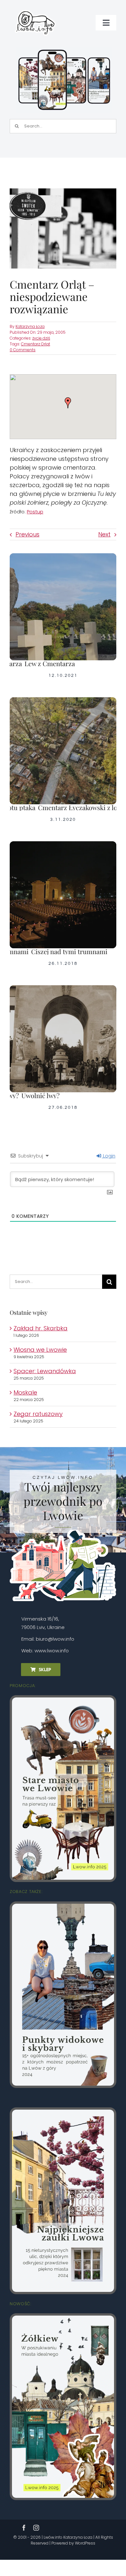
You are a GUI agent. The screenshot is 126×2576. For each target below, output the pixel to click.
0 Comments (23, 350)
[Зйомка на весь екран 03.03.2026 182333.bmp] (64, 50)
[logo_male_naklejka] (35, 8)
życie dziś (41, 338)
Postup (35, 512)
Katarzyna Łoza (30, 326)
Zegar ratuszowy (38, 1414)
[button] (68, 403)
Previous (27, 534)
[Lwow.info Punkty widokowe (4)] (63, 1906)
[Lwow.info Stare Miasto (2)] (63, 1700)
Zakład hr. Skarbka (41, 1328)
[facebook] (24, 2528)
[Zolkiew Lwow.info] (63, 2318)
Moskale (25, 1392)
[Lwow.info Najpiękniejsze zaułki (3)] (63, 2112)
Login (109, 1156)
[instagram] (36, 2528)
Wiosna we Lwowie (40, 1350)
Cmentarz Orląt (36, 344)
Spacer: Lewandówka (45, 1371)
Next (104, 534)
